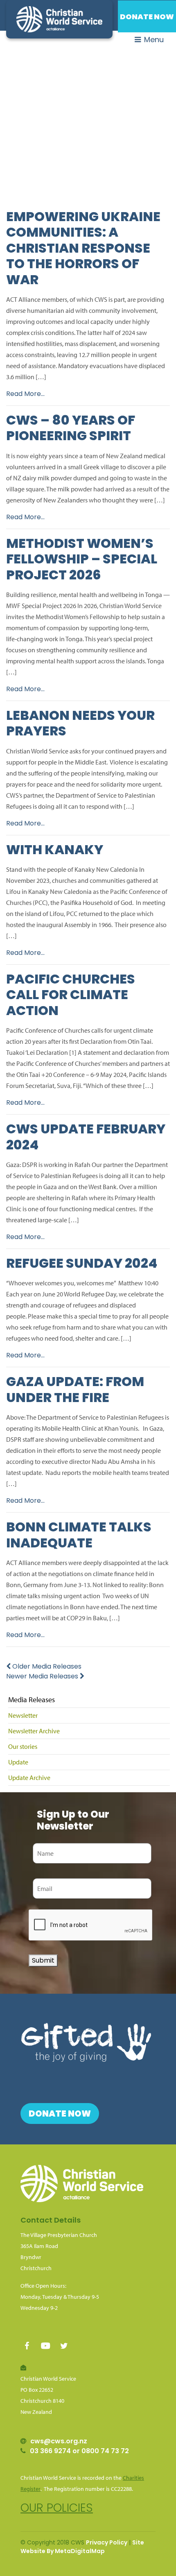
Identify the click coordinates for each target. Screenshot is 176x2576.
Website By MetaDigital (56, 2551)
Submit (43, 1960)
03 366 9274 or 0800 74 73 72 (79, 2451)
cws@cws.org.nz (59, 2441)
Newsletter (23, 1715)
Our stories (23, 1746)
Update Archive (29, 1778)
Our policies (57, 2508)
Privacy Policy (107, 2542)
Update (18, 1762)
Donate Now (147, 17)
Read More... (25, 394)
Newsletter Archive (34, 1731)
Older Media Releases (46, 1666)
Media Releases (32, 1700)
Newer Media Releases (43, 1676)
